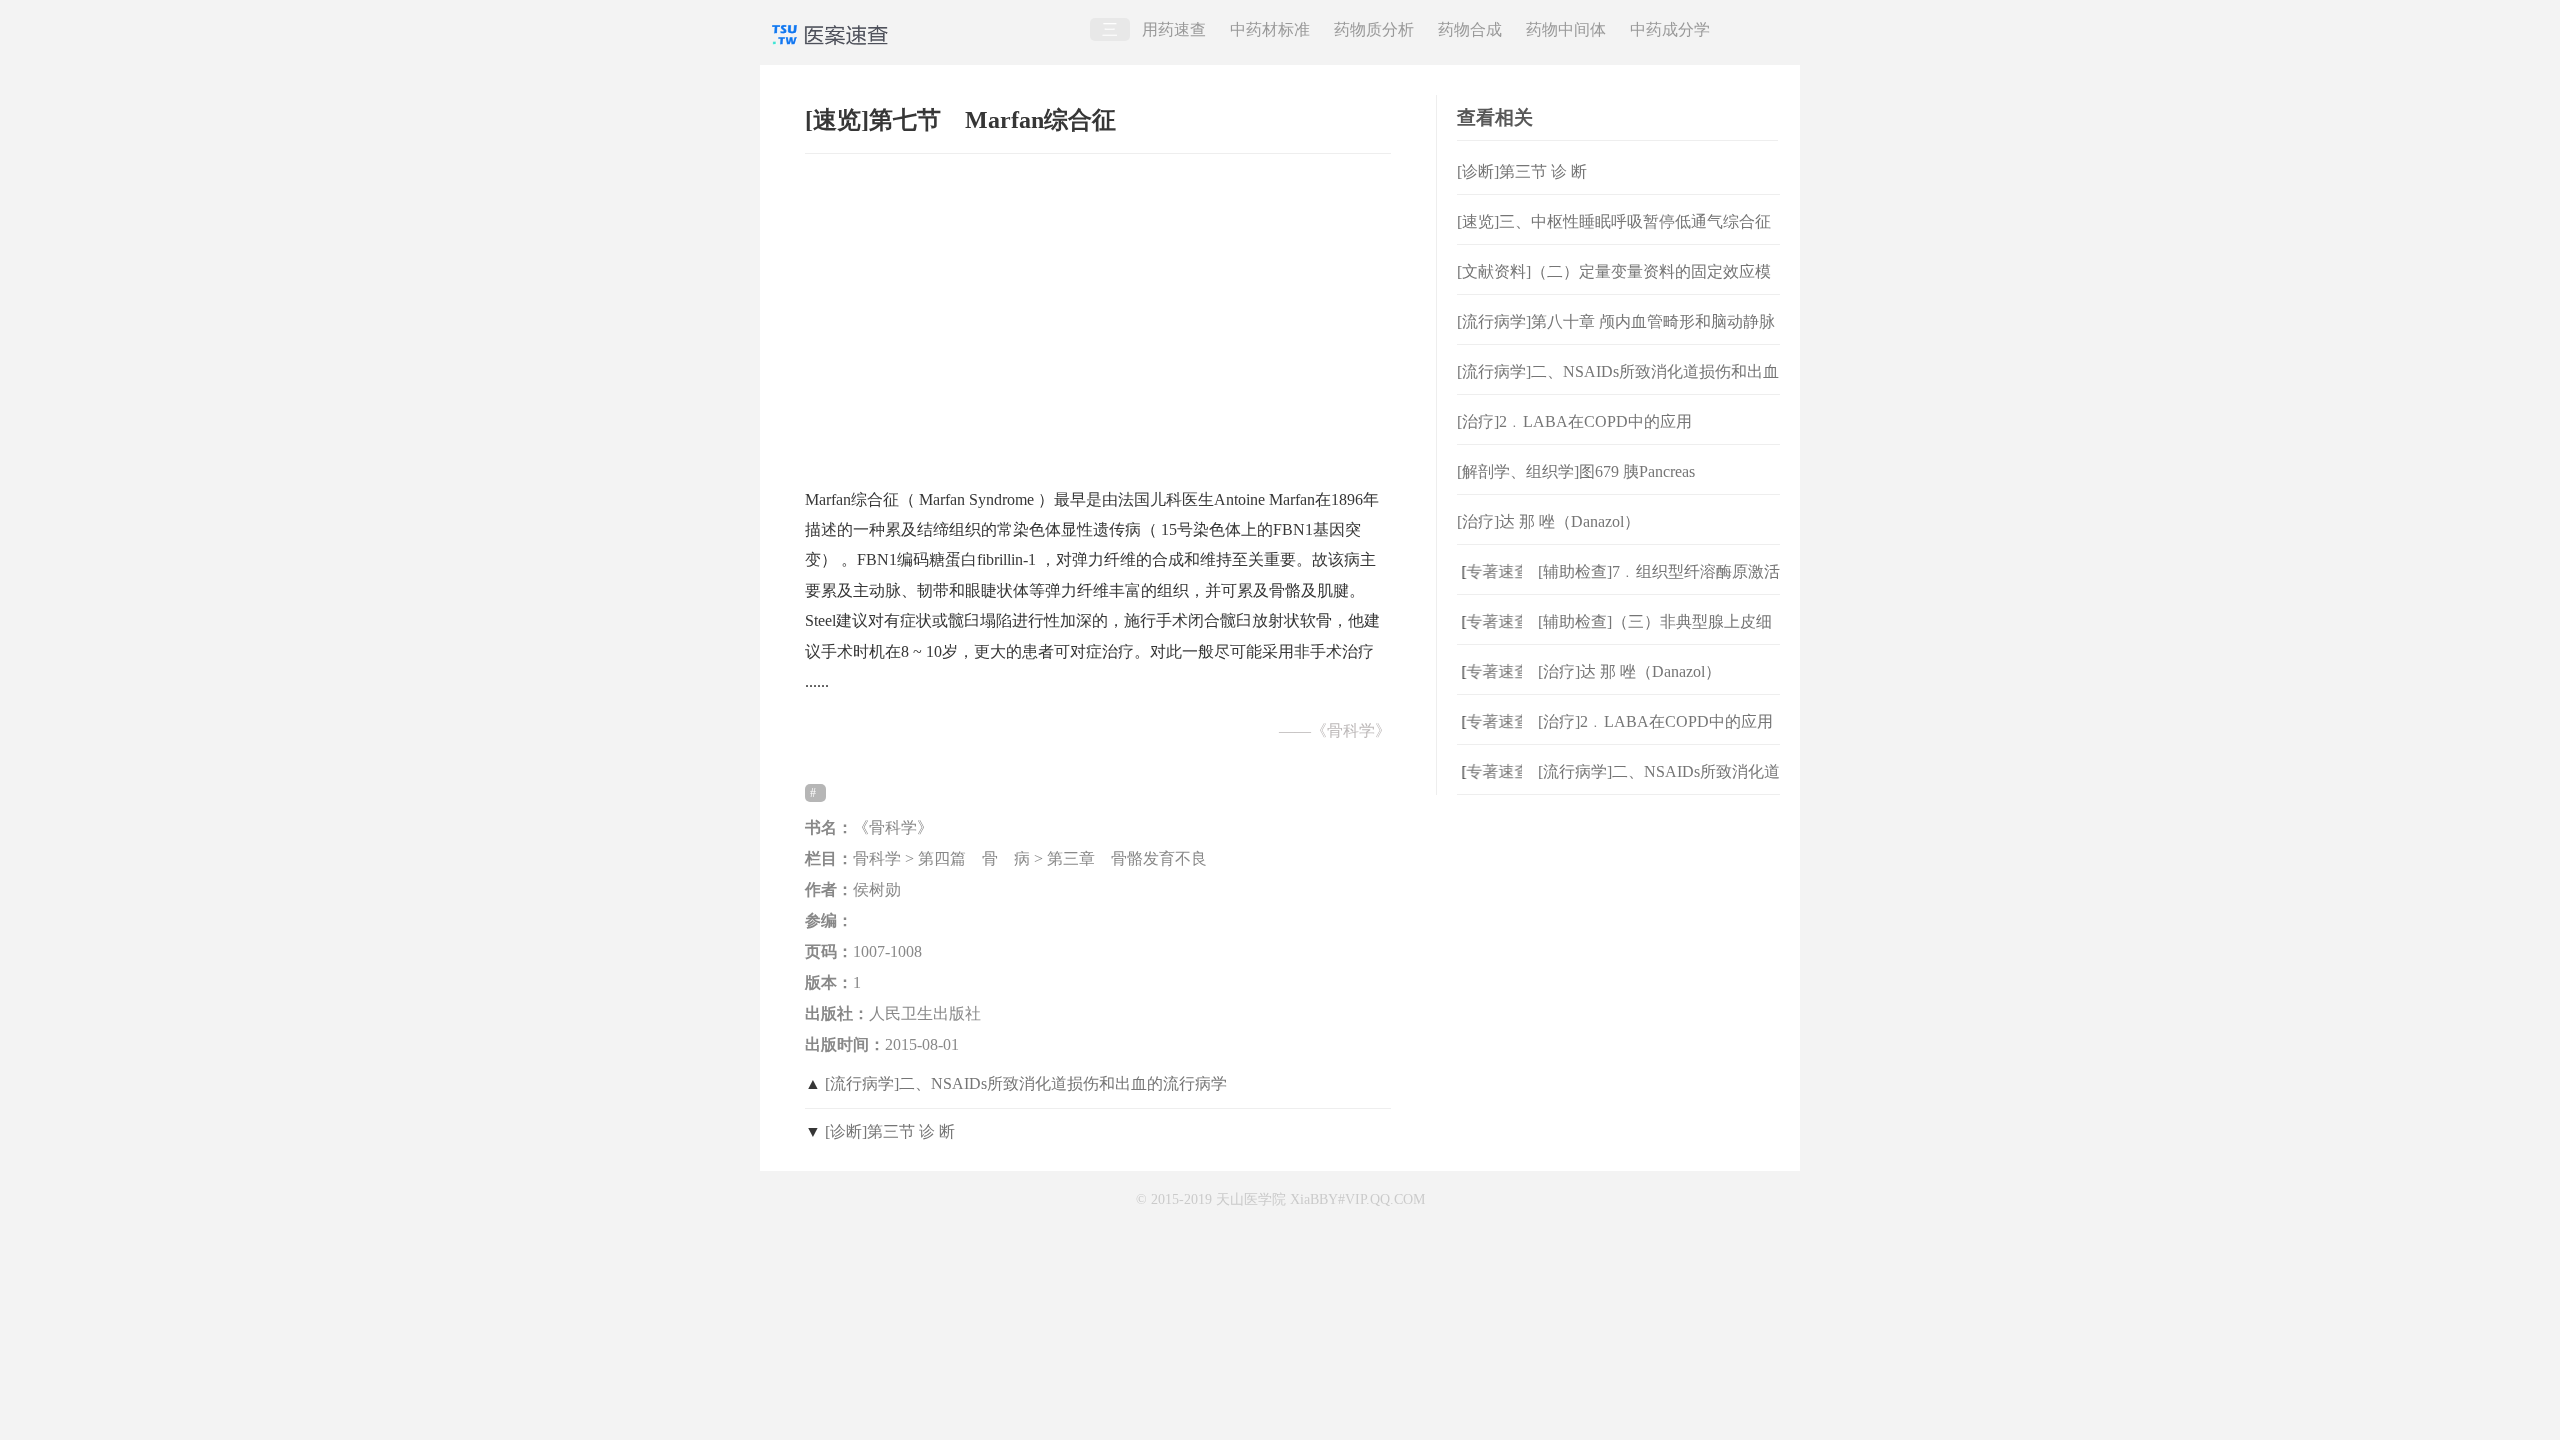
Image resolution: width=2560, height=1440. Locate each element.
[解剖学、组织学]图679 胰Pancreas (1576, 471)
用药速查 (1174, 29)
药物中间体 (1566, 29)
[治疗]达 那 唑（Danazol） (1548, 521)
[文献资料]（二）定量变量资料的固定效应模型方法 (1614, 287)
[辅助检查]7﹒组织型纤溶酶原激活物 (1659, 587)
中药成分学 (1670, 29)
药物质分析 (1374, 29)
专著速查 (1482, 571)
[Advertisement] (1098, 311)
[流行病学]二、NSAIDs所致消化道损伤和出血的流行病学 (1026, 1083)
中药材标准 (1270, 29)
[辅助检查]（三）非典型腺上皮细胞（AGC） (1655, 637)
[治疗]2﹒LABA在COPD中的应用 (1574, 421)
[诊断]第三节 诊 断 (890, 1131)
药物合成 (1470, 29)
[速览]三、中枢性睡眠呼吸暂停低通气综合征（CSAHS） (1614, 237)
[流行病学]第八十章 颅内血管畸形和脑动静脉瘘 (1616, 337)
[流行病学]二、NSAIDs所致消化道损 (1659, 787)
